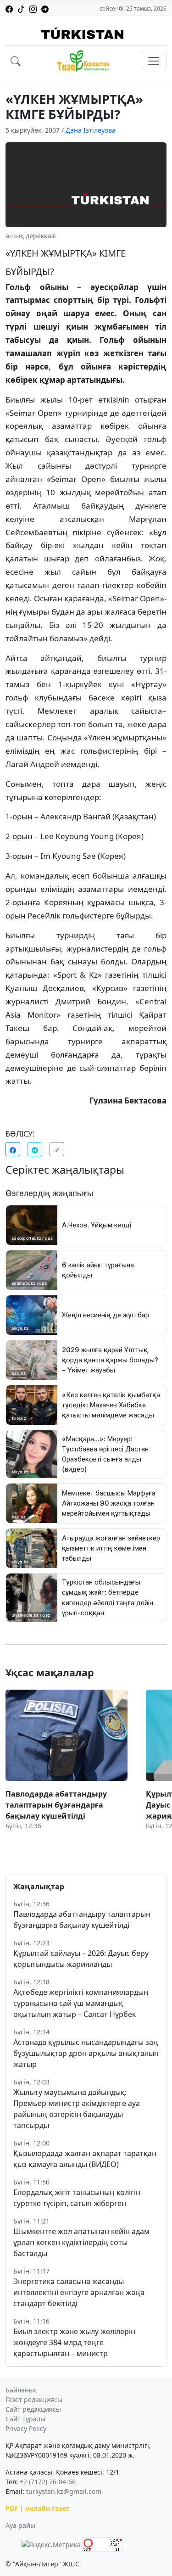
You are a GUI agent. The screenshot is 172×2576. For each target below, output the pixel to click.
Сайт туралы (25, 2419)
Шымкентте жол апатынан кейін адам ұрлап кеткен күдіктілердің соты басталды (81, 2242)
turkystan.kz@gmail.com (64, 2491)
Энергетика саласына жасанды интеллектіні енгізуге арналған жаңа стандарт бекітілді (79, 2292)
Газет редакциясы (34, 2400)
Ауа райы (20, 2525)
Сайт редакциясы (33, 2409)
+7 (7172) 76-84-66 (48, 2482)
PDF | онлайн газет (38, 2508)
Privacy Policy (26, 2428)
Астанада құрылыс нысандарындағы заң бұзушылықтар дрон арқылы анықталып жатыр (86, 2053)
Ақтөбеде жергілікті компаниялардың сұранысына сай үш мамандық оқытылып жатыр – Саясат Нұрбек (81, 2003)
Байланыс (21, 2390)
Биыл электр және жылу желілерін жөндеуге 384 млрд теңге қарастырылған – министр (74, 2342)
